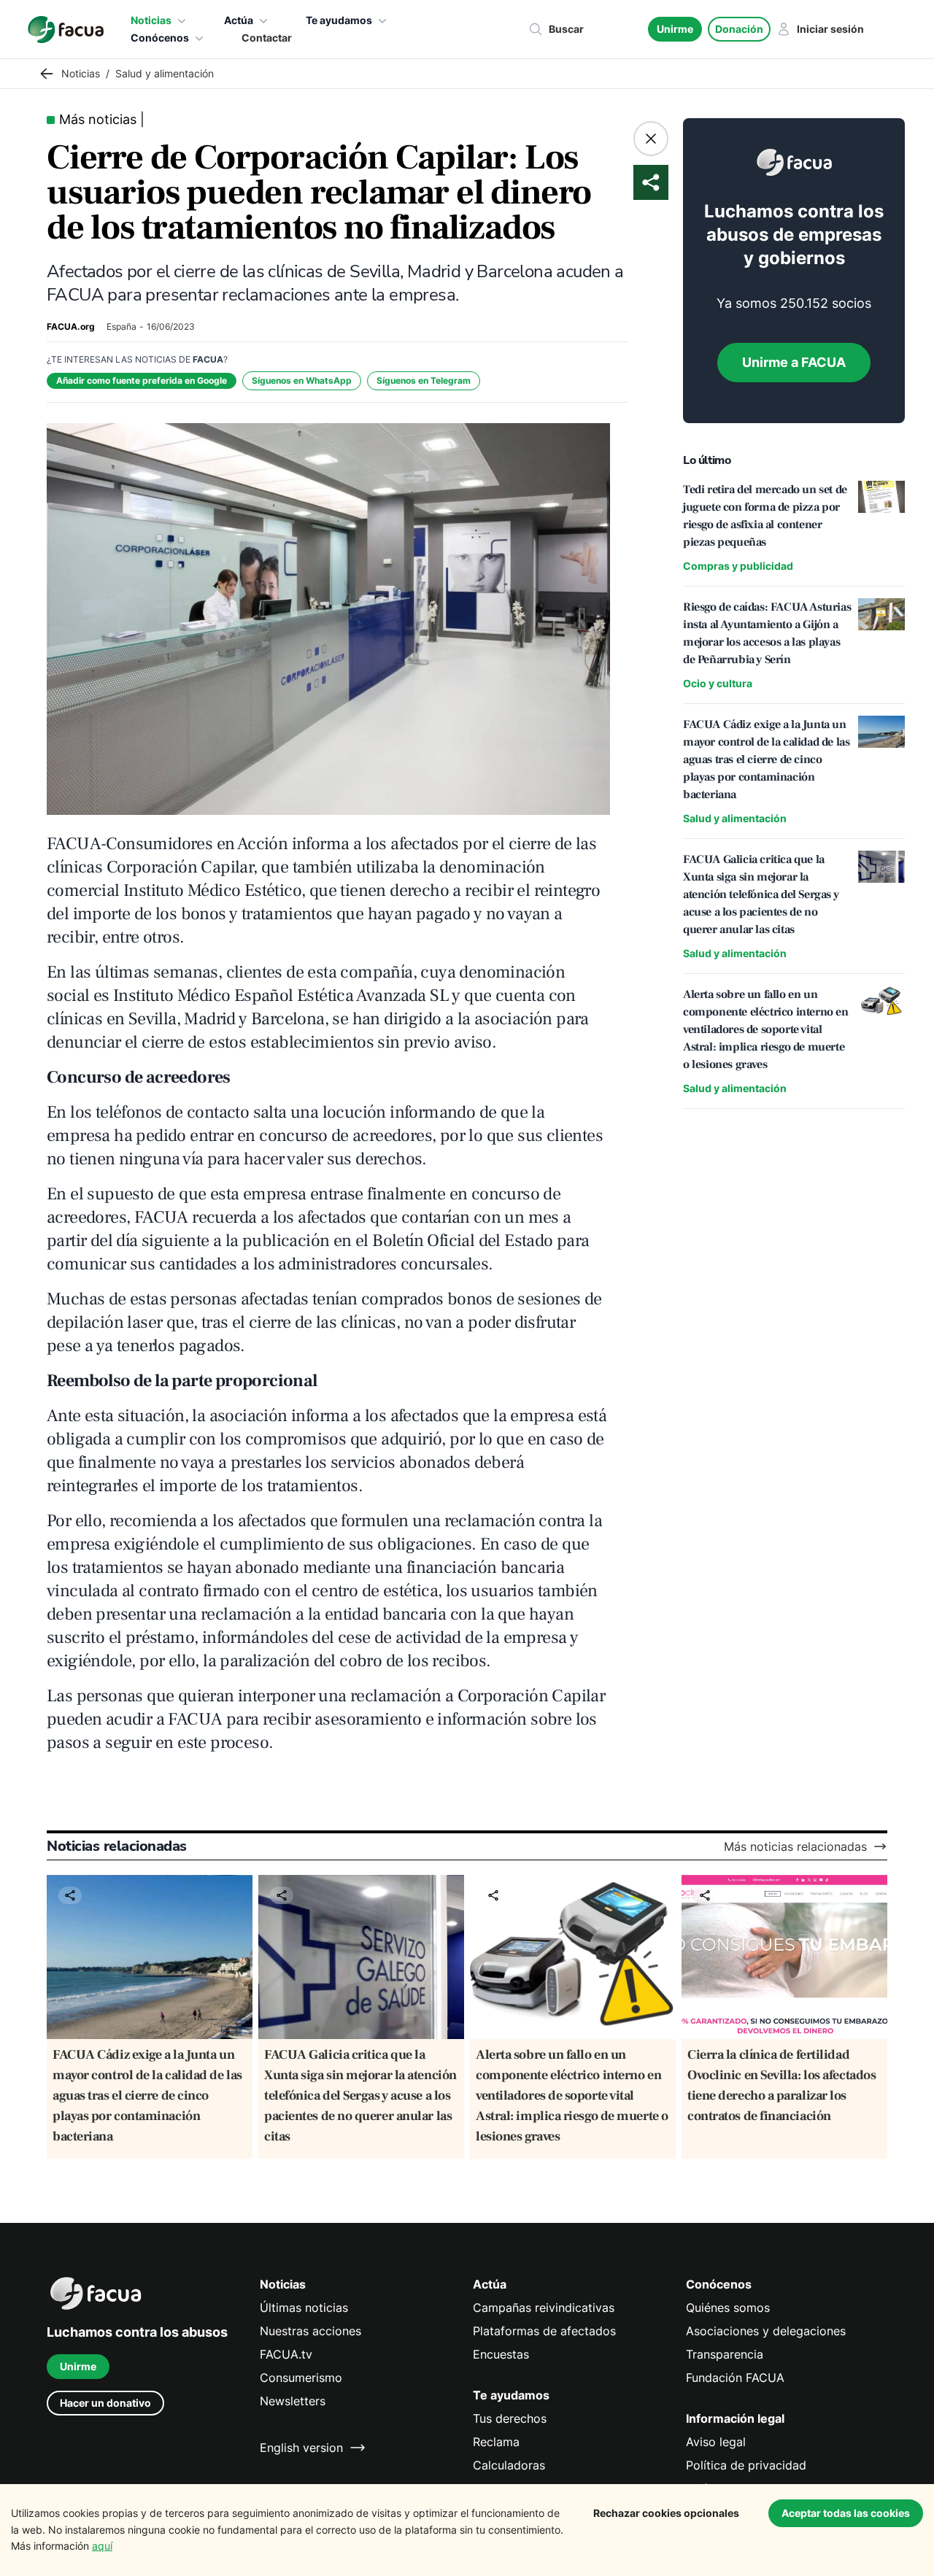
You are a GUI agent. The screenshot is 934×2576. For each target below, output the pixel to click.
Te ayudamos (339, 20)
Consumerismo (301, 2378)
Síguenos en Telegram (424, 380)
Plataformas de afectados (544, 2331)
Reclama (496, 2442)
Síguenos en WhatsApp (302, 380)
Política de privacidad (746, 2465)
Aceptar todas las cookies (846, 2513)
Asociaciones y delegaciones (766, 2331)
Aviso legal (716, 2442)
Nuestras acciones (310, 2331)
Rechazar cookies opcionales (666, 2513)
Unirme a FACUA (794, 362)
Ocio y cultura (718, 683)
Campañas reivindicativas (544, 2308)
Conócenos (160, 38)
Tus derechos (510, 2418)
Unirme (675, 29)
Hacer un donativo (105, 2403)
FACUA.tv (286, 2354)
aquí (102, 2546)
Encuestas (501, 2354)
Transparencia (725, 2354)
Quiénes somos (728, 2308)
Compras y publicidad (738, 566)
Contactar (267, 38)
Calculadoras (509, 2465)
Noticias (151, 20)
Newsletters (293, 2401)
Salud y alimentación (735, 818)
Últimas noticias (304, 2308)
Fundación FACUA (735, 2378)
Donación (739, 29)
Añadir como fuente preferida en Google (142, 380)
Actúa (239, 20)
